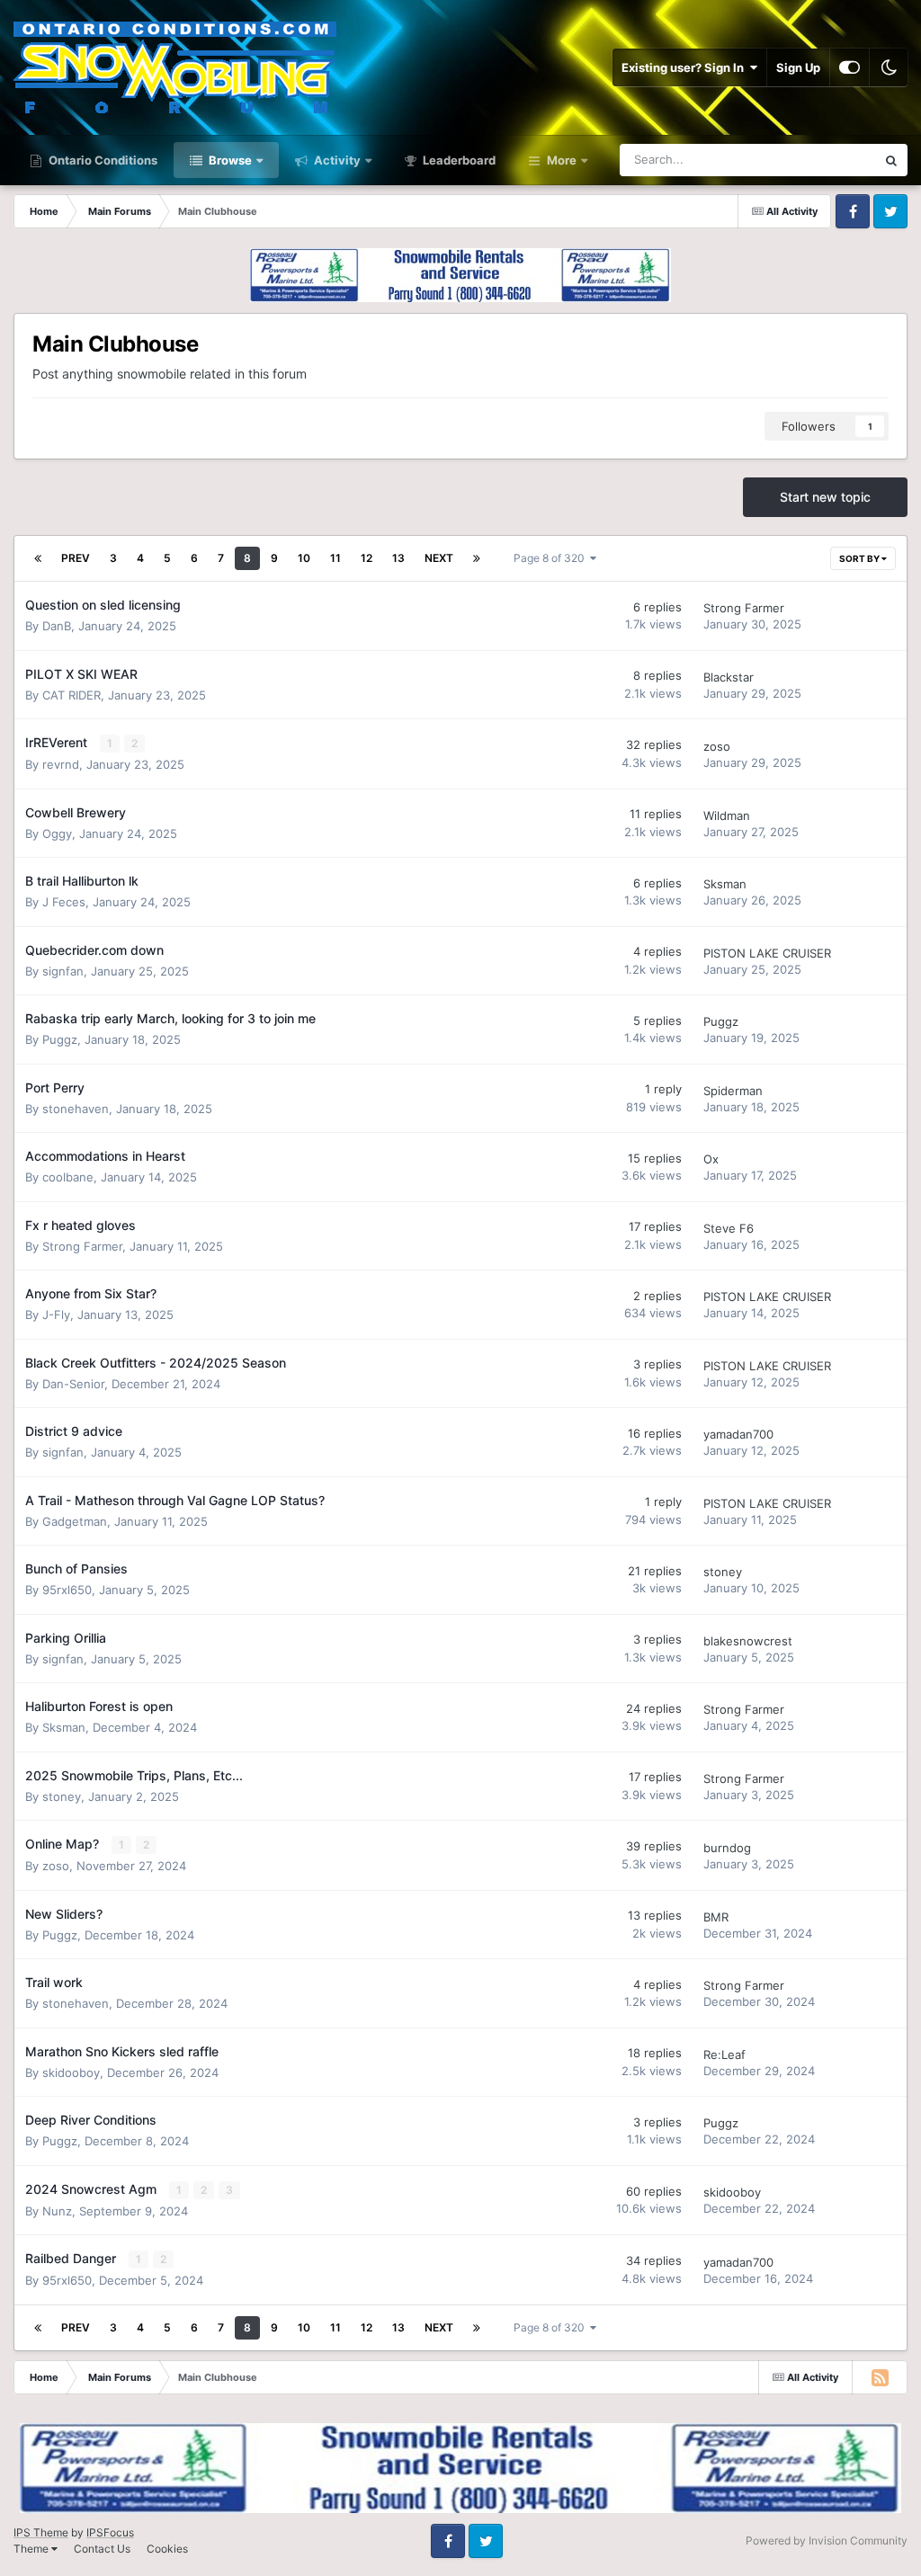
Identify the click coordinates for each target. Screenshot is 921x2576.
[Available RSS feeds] (880, 2377)
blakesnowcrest (748, 1641)
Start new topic (825, 497)
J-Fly (56, 1315)
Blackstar (729, 677)
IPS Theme (41, 2532)
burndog (727, 1848)
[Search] (891, 160)
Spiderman (733, 1091)
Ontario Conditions (102, 160)
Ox (711, 1159)
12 (367, 558)
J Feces (64, 902)
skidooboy (71, 2072)
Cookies (167, 2549)
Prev (76, 558)
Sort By (860, 558)
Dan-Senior (73, 1384)
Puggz (60, 1039)
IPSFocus (110, 2532)
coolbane (68, 1177)
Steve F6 (729, 1228)
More (562, 160)
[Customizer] (849, 67)
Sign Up (798, 67)
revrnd (61, 764)
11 (335, 558)
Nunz (57, 2211)
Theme (32, 2549)
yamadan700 (738, 1434)
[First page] (38, 558)
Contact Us (102, 2549)
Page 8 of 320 (552, 558)
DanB (57, 626)
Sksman (725, 884)
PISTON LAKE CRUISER (767, 953)
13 (398, 558)
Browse (229, 160)
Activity (336, 160)
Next (439, 558)
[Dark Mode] (889, 67)
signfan (63, 971)
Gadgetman (75, 1521)
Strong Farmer (744, 608)
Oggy (57, 833)
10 (304, 558)
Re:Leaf (724, 2055)
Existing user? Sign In (685, 67)
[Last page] (477, 558)
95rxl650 (67, 1590)
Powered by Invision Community (827, 2540)
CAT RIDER (72, 695)
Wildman (727, 816)
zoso (717, 746)
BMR (716, 1917)
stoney (723, 1572)
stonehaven (76, 1109)
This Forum (823, 160)
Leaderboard (458, 160)
